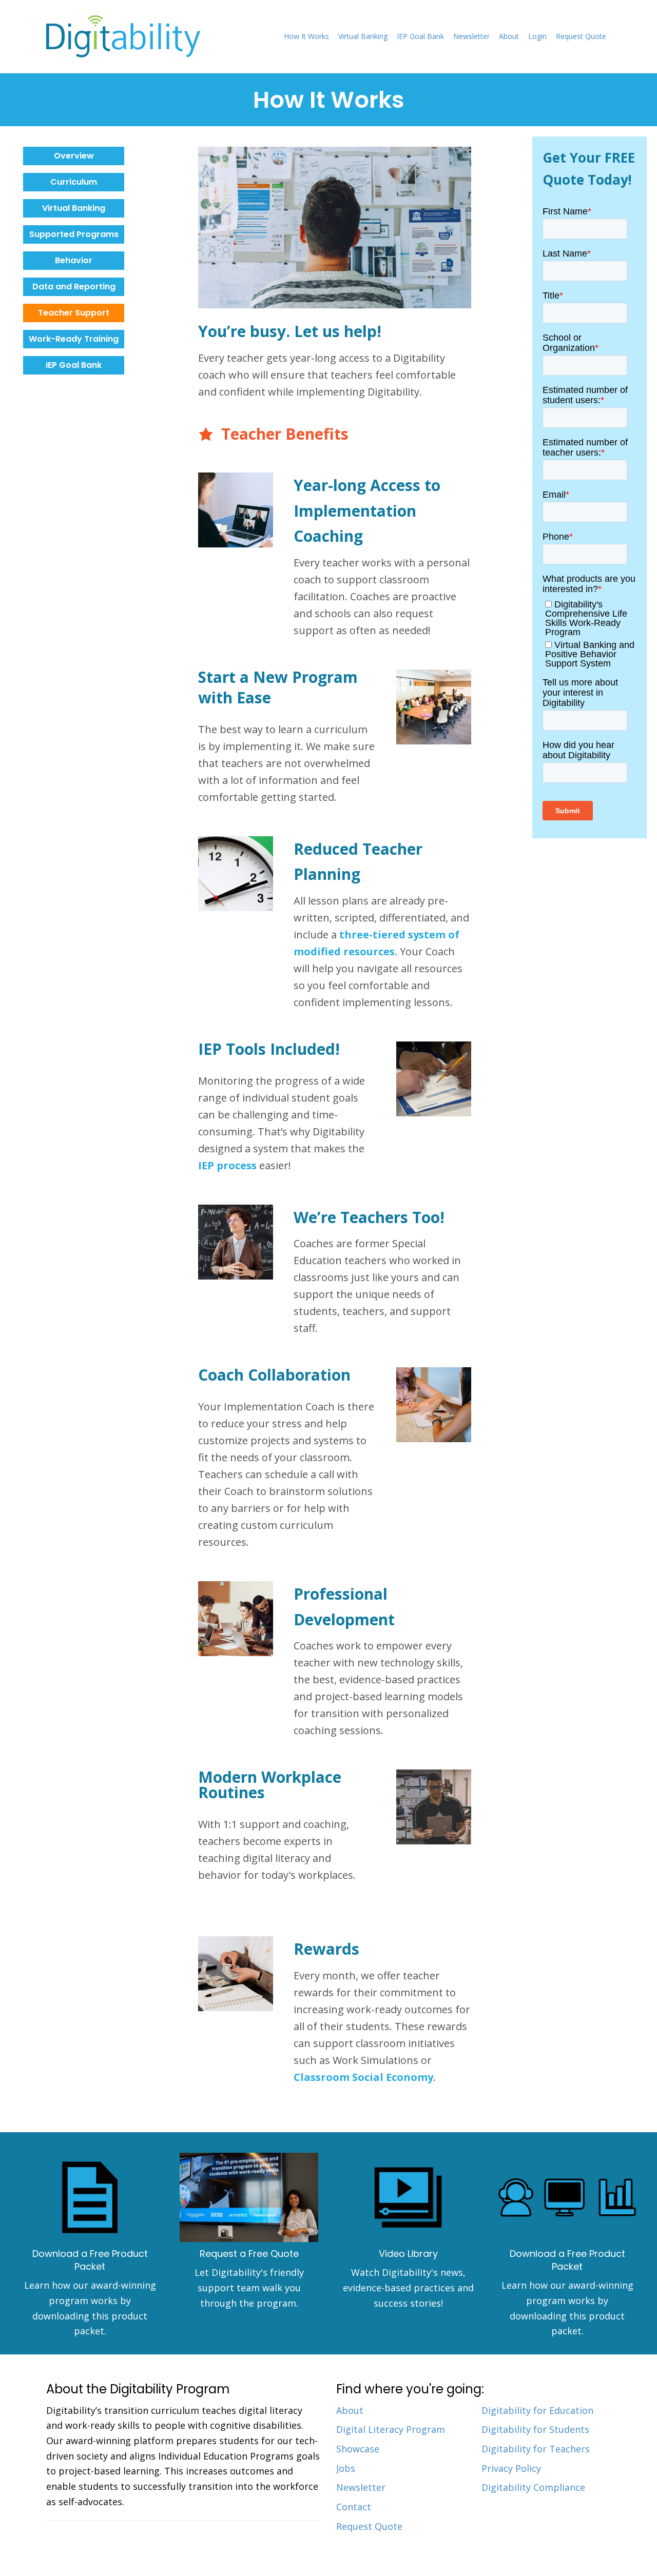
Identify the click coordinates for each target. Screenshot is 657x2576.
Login (537, 36)
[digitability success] (408, 2197)
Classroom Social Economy (363, 2077)
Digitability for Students (535, 2429)
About (509, 36)
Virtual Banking (363, 36)
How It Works (306, 36)
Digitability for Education (537, 2410)
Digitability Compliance (533, 2487)
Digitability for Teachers (536, 2449)
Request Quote (581, 36)
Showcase (358, 2449)
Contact (354, 2507)
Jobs (346, 2468)
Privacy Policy (511, 2468)
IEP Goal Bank (420, 36)
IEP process (227, 1165)
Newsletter (471, 36)
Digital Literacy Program (391, 2429)
